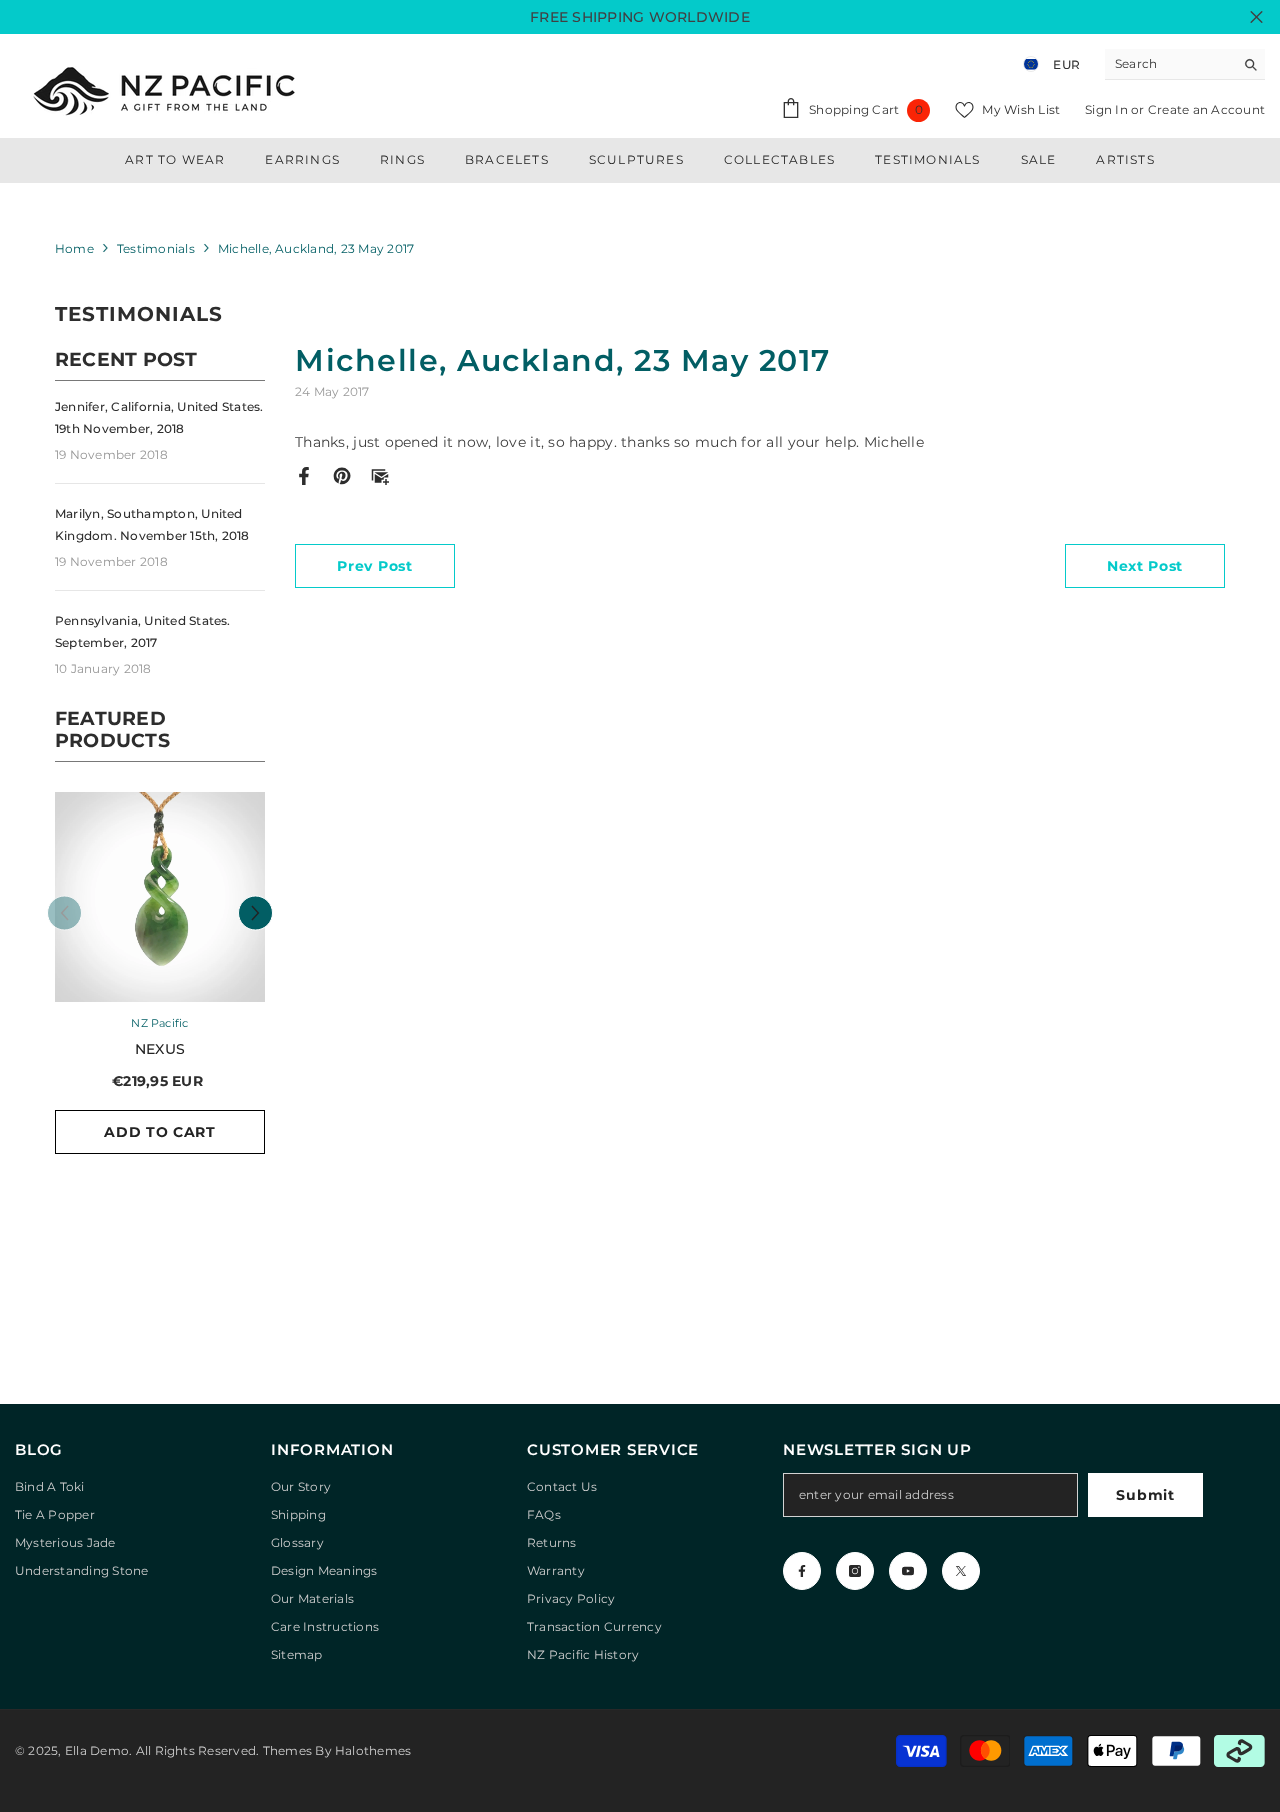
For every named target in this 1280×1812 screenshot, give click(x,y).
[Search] (1185, 64)
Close (1256, 17)
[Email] (380, 475)
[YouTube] (908, 1571)
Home (74, 248)
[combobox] (1169, 64)
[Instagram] (855, 1571)
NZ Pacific (159, 1023)
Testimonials (156, 248)
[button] (255, 912)
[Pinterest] (342, 475)
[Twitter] (961, 1571)
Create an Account (1206, 109)
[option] (160, 983)
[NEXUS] (160, 897)
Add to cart (160, 1132)
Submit (1145, 1495)
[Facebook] (304, 475)
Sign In (1108, 109)
